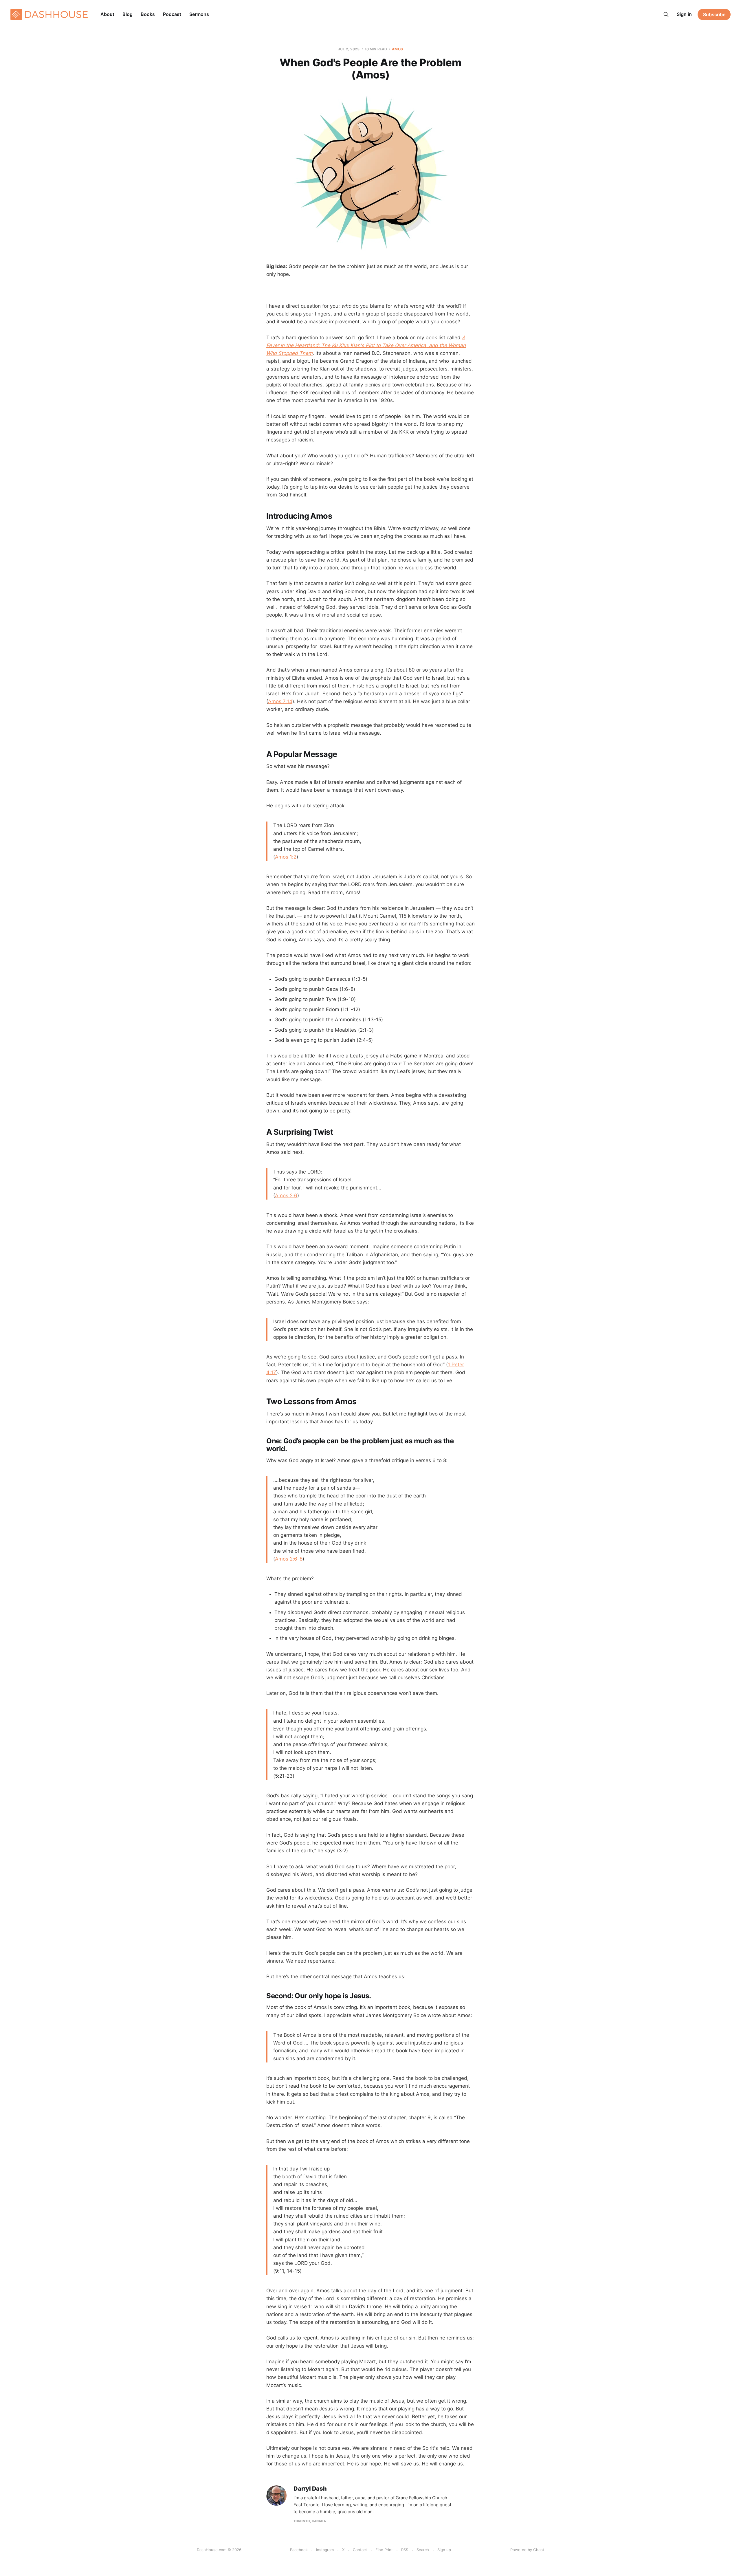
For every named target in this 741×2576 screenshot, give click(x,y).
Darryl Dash (310, 2489)
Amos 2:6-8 (289, 1559)
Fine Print (384, 2550)
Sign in (684, 14)
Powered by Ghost (527, 2550)
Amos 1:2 (286, 857)
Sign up (444, 2550)
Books (148, 14)
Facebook (299, 2550)
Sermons (199, 14)
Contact (360, 2550)
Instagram (325, 2550)
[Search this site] (666, 14)
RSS (405, 2550)
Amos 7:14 (280, 701)
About (107, 14)
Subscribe (714, 14)
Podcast (172, 14)
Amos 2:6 (286, 1196)
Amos (397, 49)
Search (423, 2550)
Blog (128, 14)
